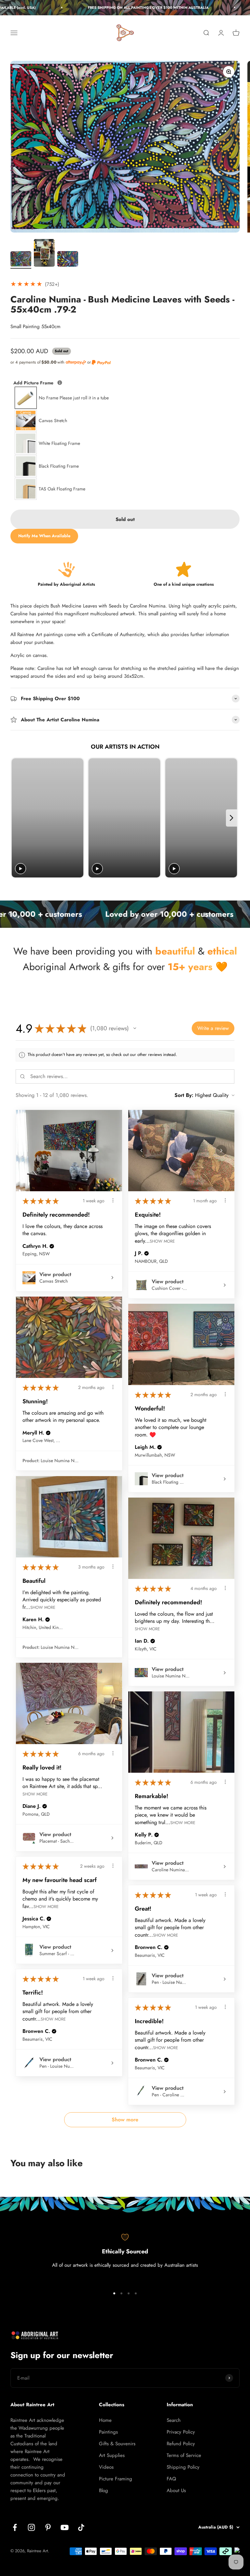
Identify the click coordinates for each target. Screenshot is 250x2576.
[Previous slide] (17, 818)
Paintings (108, 2432)
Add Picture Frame (61, 383)
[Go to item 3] (68, 260)
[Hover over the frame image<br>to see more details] (60, 383)
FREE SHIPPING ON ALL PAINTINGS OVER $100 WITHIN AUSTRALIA (111, 7)
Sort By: (184, 1095)
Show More (162, 1241)
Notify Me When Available (44, 536)
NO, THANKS (187, 2558)
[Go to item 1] (21, 260)
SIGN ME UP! (187, 2537)
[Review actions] (113, 1200)
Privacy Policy (181, 2432)
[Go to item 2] (44, 254)
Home (105, 2420)
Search (174, 2420)
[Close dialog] (243, 2442)
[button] (135, 1028)
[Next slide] (232, 818)
